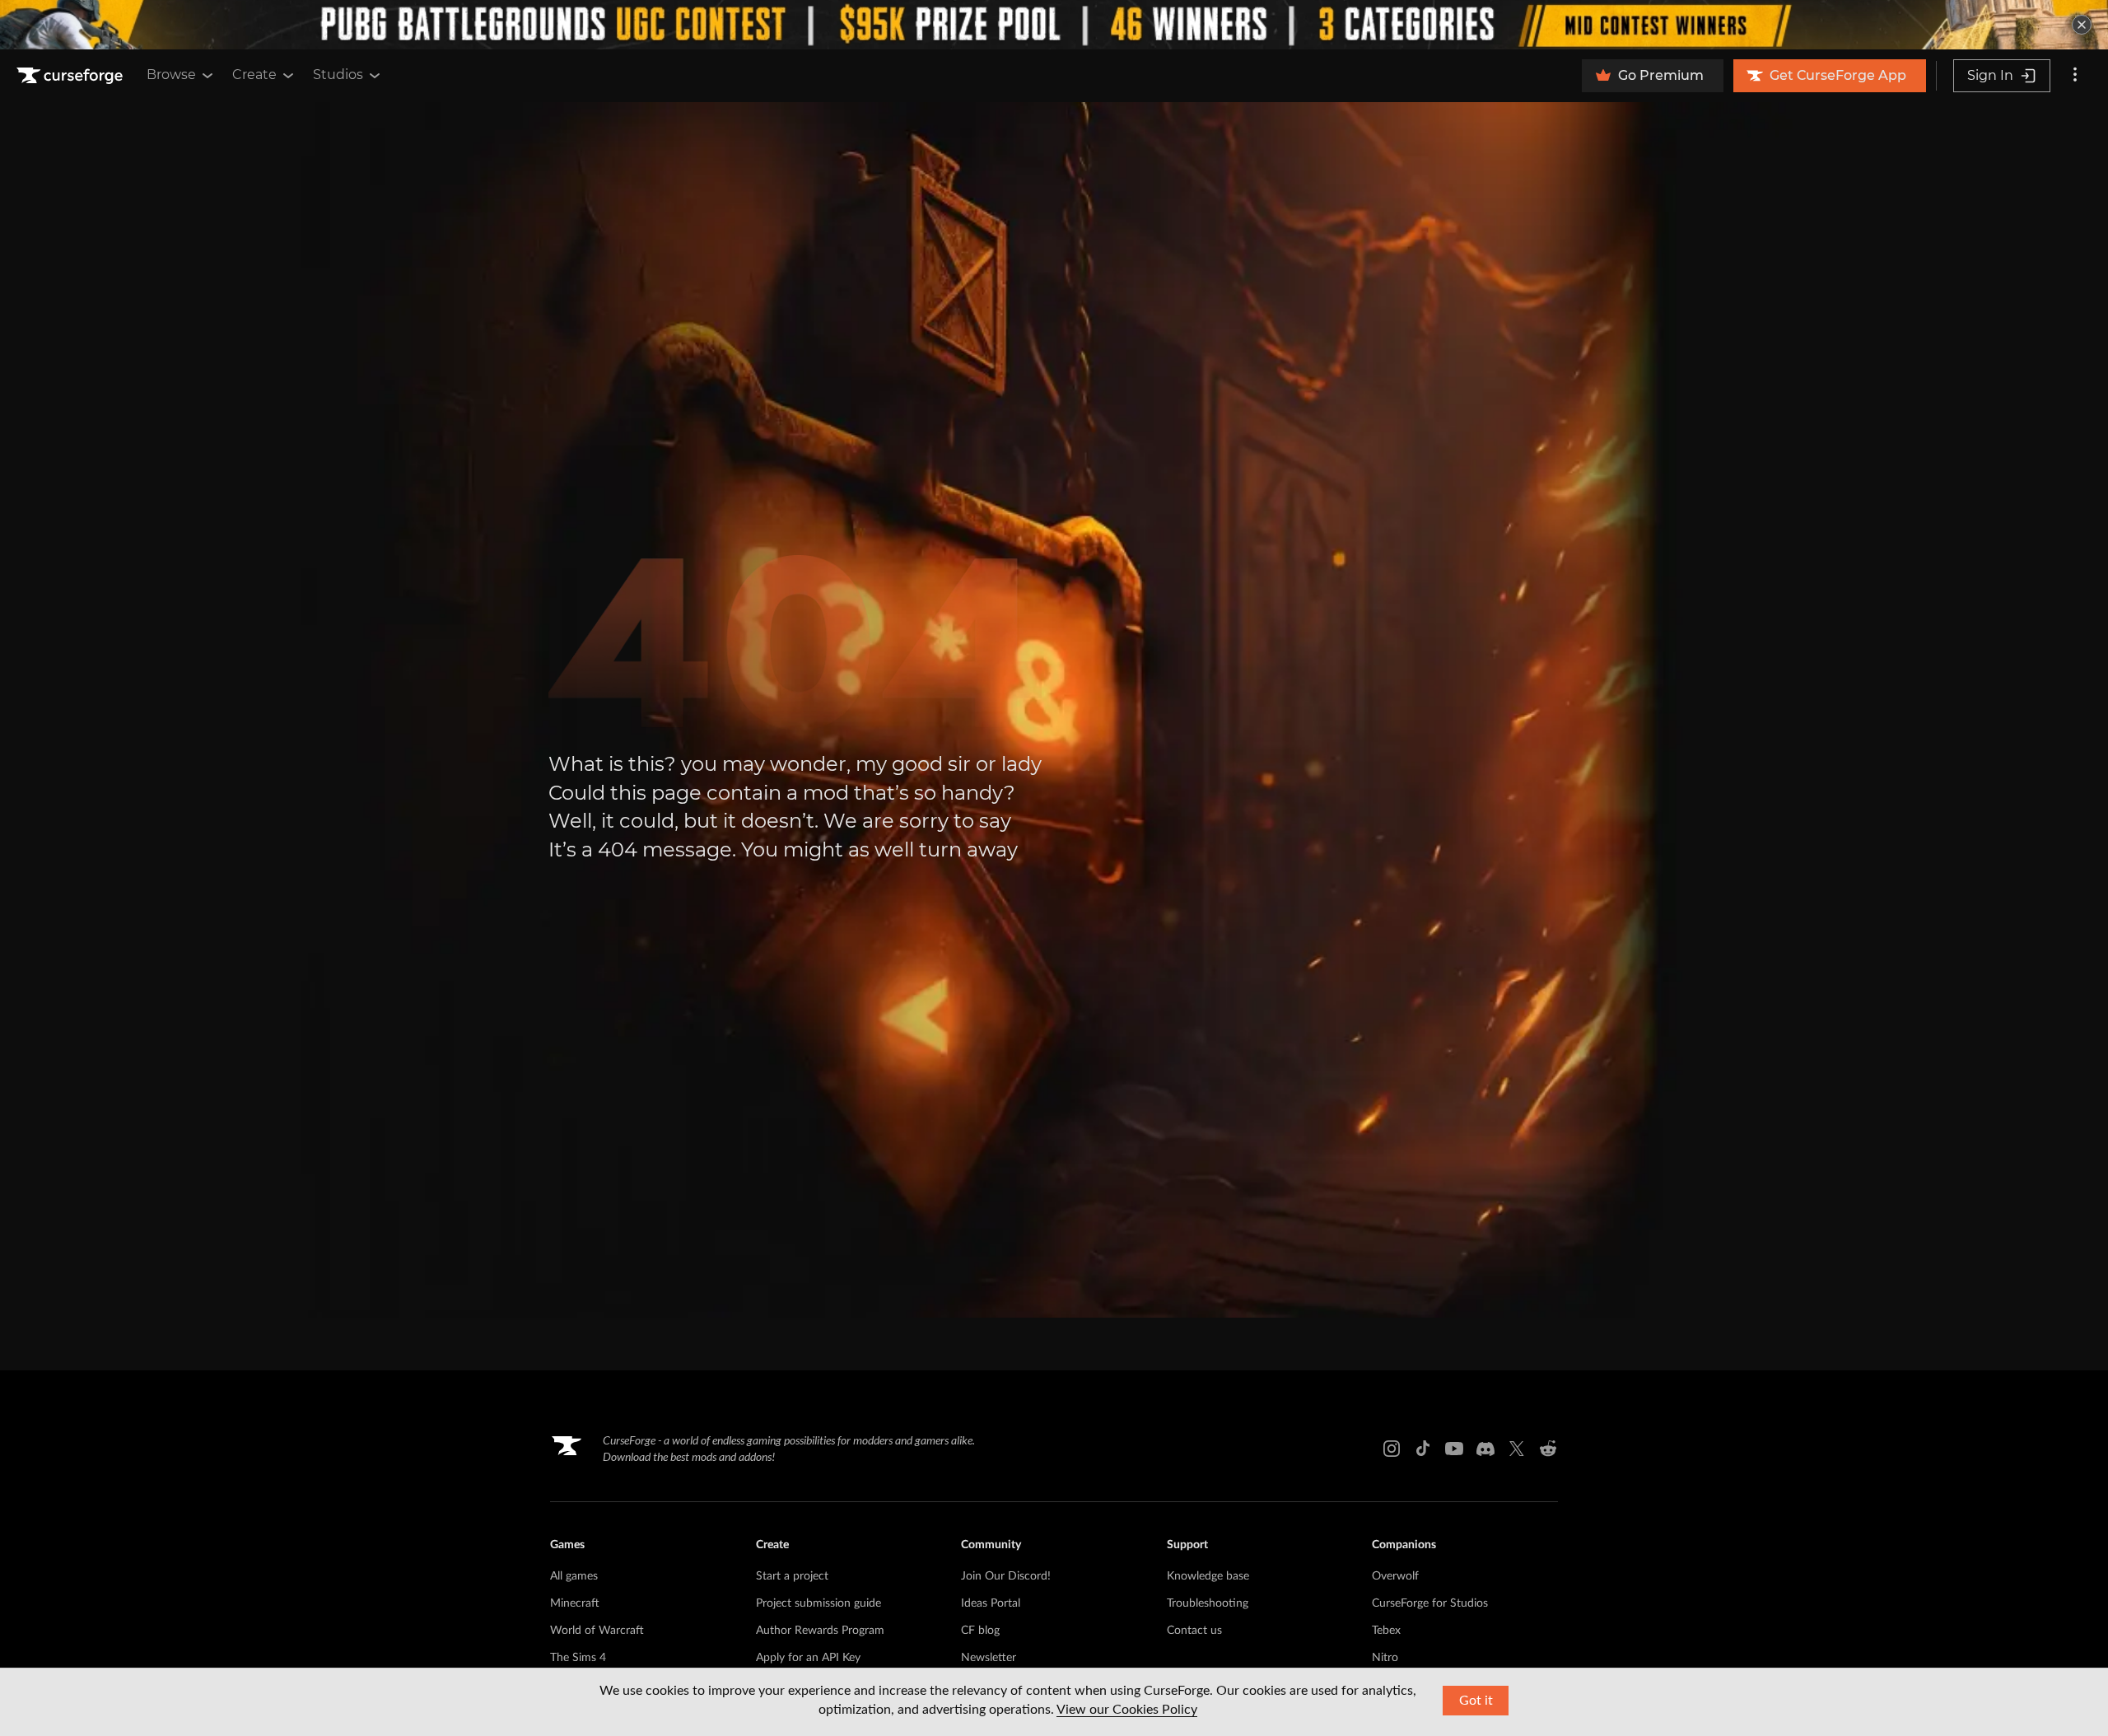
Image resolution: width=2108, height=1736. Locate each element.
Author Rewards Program (820, 1631)
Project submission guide (818, 1603)
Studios (338, 75)
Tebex (1386, 1631)
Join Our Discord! (1006, 1576)
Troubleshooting (1208, 1603)
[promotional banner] (1054, 25)
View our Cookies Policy (1127, 1710)
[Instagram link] (1392, 1449)
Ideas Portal (991, 1603)
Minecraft (575, 1603)
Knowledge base (1208, 1576)
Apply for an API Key (808, 1658)
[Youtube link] (1454, 1449)
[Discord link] (1485, 1449)
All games (574, 1576)
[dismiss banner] (2082, 25)
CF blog (980, 1631)
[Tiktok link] (1423, 1449)
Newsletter (989, 1658)
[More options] (2075, 76)
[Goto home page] (72, 76)
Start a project (792, 1576)
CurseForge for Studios (1430, 1603)
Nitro (1385, 1658)
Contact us (1194, 1631)
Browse (171, 75)
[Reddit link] (1548, 1449)
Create (254, 75)
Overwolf (1395, 1576)
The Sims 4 (578, 1658)
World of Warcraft (597, 1631)
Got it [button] (1476, 1701)
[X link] (1517, 1449)
